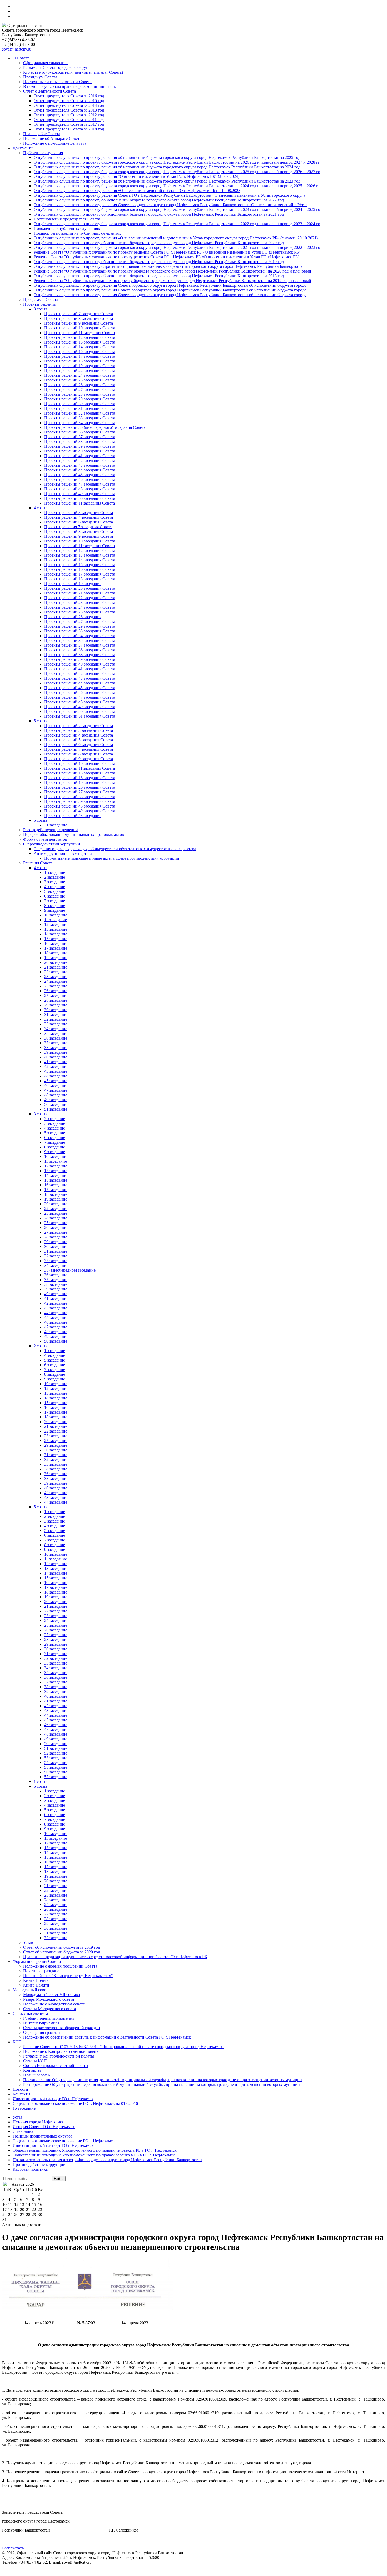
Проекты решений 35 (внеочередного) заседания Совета (95, 427)
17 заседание (56, 948)
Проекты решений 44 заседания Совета (80, 470)
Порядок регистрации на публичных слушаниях (77, 233)
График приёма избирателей (49, 2018)
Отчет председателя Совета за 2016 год (69, 96)
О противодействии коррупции (52, 844)
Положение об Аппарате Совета (52, 138)
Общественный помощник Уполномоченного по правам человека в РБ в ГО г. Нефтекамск (95, 2150)
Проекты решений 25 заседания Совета (80, 380)
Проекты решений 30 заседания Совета (80, 404)
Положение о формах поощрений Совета (60, 1966)
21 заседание (56, 967)
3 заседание (55, 882)
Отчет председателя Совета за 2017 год (69, 124)
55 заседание (56, 1767)
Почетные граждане (41, 1971)
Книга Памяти (36, 1985)
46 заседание (56, 1085)
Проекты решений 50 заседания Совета (80, 498)
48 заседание (56, 1095)
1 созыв (41, 1781)
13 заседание (56, 929)
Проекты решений (40, 304)
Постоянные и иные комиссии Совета (57, 82)
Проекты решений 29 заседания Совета (80, 399)
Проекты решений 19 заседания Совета (80, 366)
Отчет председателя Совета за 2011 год (69, 120)
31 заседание (56, 825)
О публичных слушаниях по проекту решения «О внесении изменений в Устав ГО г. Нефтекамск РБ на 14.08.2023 (137, 191)
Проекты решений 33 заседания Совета (80, 418)
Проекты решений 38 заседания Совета (80, 442)
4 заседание (55, 887)
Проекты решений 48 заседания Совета (80, 489)
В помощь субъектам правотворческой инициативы (70, 86)
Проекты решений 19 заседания (73, 584)
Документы (23, 148)
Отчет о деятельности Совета (49, 91)
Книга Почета (36, 1980)
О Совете (21, 58)
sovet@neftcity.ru (17, 49)
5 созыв (41, 721)
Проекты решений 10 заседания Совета (80, 328)
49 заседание (56, 1100)
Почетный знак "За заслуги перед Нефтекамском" (68, 1976)
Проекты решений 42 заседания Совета (80, 460)
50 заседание (56, 1104)
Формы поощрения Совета (37, 1961)
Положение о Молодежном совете (54, 2004)
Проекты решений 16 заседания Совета (80, 352)
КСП (17, 2042)
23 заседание (56, 977)
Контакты (32, 2070)
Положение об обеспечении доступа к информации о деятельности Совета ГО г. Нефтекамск (107, 2037)
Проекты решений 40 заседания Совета (80, 451)
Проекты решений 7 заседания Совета (79, 314)
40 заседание (56, 1057)
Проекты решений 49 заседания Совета (80, 494)
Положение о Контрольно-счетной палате (61, 2051)
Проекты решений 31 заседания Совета (80, 408)
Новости (20, 2089)
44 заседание (56, 1076)
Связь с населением (30, 2013)
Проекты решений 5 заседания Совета (79, 740)
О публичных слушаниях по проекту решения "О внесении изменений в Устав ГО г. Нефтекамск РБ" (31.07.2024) (137, 176)
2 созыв (41, 1346)
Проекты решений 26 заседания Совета (80, 385)
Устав (28, 1942)
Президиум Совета (40, 77)
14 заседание (56, 934)
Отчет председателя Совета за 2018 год (69, 129)
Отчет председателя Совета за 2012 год (69, 115)
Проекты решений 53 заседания (73, 816)
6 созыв (41, 820)
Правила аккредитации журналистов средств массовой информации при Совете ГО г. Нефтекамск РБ (115, 1957)
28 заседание (56, 1000)
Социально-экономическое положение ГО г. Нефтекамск (64, 2141)
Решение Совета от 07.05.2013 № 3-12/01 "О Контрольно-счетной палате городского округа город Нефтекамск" (124, 2047)
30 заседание (56, 1010)
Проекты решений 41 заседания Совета (80, 456)
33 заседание (56, 1024)
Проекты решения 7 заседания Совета (78, 527)
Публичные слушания (43, 153)
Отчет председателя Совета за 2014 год (69, 105)
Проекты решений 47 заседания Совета (80, 484)
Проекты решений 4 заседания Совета (79, 517)
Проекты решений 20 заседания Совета (80, 588)
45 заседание (56, 1081)
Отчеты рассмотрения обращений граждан (62, 2028)
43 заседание (56, 1071)
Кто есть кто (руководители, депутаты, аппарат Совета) (73, 72)
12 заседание (56, 924)
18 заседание (56, 953)
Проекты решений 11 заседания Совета (80, 333)
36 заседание (56, 1038)
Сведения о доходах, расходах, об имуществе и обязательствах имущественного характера (115, 849)
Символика (23, 2131)
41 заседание (56, 1062)
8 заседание (55, 906)
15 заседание (56, 939)
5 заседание (55, 891)
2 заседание (55, 877)
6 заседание (55, 896)
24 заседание (56, 981)
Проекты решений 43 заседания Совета (80, 465)
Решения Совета (38, 863)
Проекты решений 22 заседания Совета (80, 370)
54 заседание (56, 1763)
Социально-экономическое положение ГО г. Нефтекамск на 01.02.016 (75, 2103)
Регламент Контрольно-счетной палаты (59, 2056)
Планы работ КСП (40, 2075)
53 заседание (56, 1758)
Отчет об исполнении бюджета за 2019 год (62, 1947)
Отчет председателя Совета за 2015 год (69, 101)
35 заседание (56, 1033)
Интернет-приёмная (41, 2023)
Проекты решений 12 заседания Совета (80, 337)
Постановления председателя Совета (67, 219)
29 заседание (56, 1005)
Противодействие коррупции (39, 2164)
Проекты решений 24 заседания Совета (80, 375)
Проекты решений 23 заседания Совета (80, 603)
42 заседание (56, 1067)
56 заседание (56, 1772)
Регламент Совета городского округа (56, 67)
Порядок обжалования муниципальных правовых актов (74, 835)
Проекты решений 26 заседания (73, 617)
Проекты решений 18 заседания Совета (80, 361)
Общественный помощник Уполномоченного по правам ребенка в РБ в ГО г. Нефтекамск (94, 2155)
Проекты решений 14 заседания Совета (80, 347)
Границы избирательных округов (43, 2136)
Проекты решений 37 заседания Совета (80, 437)
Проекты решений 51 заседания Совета (80, 716)
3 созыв (41, 309)
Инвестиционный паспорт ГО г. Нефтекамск (53, 2099)
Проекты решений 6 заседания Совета (79, 522)
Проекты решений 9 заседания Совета (79, 323)
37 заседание (56, 1043)
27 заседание (56, 995)
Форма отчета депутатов (45, 839)
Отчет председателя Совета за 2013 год (69, 110)
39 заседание (56, 1052)
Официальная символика (46, 63)
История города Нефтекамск (38, 2122)
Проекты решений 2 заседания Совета (79, 726)
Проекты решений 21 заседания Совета (80, 593)
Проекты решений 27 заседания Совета (80, 389)
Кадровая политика (30, 2169)
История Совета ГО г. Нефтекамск (44, 2127)
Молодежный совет (30, 1990)
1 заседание (55, 872)
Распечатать (13, 2548)
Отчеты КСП (35, 2061)
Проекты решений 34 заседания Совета (80, 423)
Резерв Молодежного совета (49, 1999)
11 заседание (56, 920)
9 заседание (55, 910)
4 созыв (41, 508)
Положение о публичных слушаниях (67, 228)
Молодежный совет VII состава (51, 1995)
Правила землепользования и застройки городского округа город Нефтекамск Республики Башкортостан (107, 2160)
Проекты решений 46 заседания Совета (80, 479)
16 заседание (56, 943)
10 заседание (56, 915)
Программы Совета (41, 299)
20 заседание (56, 962)
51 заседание (56, 1109)
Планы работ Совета (42, 134)
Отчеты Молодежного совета (49, 2009)
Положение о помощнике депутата (55, 143)
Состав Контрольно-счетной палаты (56, 2066)
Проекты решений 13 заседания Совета (80, 342)
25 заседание (56, 986)
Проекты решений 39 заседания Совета (80, 446)
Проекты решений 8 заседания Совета (79, 318)
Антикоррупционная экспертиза (63, 853)
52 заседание (56, 1753)
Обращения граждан (42, 2032)
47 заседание (56, 1090)
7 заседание (55, 901)
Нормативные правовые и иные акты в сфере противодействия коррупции (112, 858)
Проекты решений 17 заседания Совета (80, 356)
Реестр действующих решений (51, 830)
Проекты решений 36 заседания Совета (80, 432)
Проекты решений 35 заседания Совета (80, 640)
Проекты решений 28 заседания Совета (80, 394)
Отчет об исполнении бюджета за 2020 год (62, 1952)
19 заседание (56, 958)
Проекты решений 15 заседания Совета (80, 565)
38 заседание (56, 1048)
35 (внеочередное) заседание (70, 1270)
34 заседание (56, 1029)
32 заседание (56, 1019)
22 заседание (56, 972)
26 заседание (56, 991)
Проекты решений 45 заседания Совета (80, 475)
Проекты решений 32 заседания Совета (80, 413)
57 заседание (56, 1777)
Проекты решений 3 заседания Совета (79, 513)
